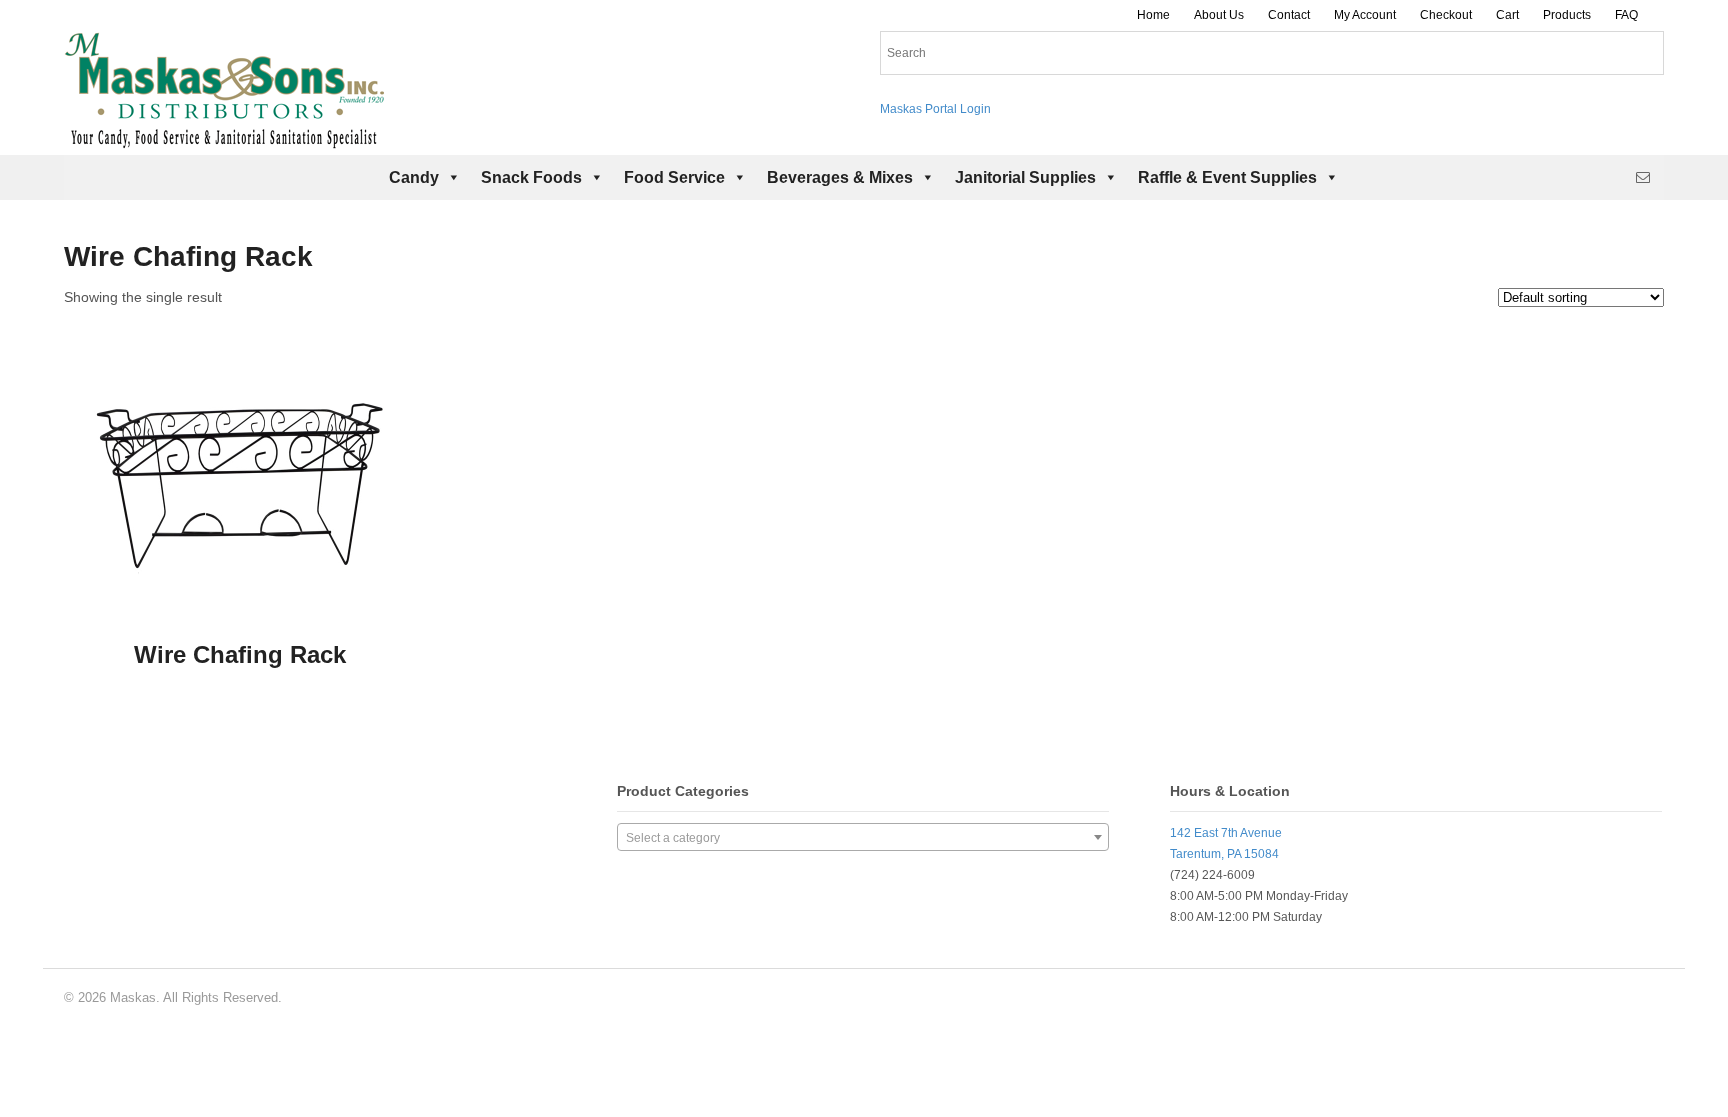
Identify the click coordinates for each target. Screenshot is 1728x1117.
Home (1153, 15)
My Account (1365, 15)
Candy (414, 177)
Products (1567, 15)
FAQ (1626, 15)
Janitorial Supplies (1025, 177)
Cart (1507, 15)
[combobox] (863, 837)
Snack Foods (531, 177)
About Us (1219, 15)
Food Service (674, 177)
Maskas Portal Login (935, 109)
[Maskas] (224, 139)
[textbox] (863, 838)
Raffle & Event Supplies (1227, 177)
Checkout (1446, 15)
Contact (1289, 15)
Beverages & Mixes (840, 177)
